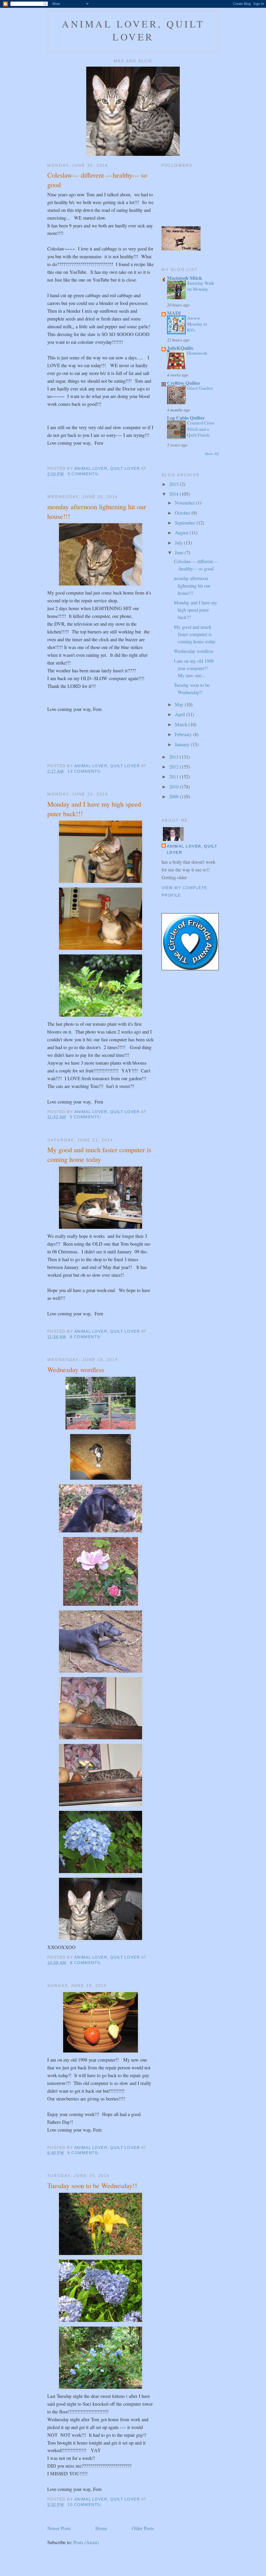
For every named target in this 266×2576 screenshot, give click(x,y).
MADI (174, 313)
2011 (174, 776)
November (185, 503)
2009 (174, 796)
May (180, 704)
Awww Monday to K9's (197, 324)
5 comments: (86, 1117)
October (183, 513)
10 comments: (85, 2505)
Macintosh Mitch (184, 278)
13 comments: (85, 771)
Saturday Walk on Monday (201, 286)
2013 (174, 757)
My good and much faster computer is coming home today (99, 1154)
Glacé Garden (200, 388)
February (184, 734)
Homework (197, 353)
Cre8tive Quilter (184, 383)
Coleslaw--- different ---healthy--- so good (97, 180)
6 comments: (84, 2153)
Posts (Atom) (86, 2542)
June (180, 552)
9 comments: (84, 474)
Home (101, 2528)
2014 (174, 494)
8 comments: (86, 1337)
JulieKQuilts (180, 348)
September (186, 523)
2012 (174, 767)
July (179, 543)
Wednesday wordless (76, 1369)
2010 (174, 787)
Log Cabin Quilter (186, 418)
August (182, 532)
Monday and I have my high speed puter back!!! (94, 809)
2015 (174, 484)
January (183, 744)
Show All (212, 454)
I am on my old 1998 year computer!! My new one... (194, 668)
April (181, 714)
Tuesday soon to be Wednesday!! (92, 2185)
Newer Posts (59, 2528)
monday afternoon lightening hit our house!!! (97, 511)
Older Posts (143, 2528)
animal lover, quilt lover (133, 30)
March (182, 724)
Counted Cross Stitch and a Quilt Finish (201, 429)
